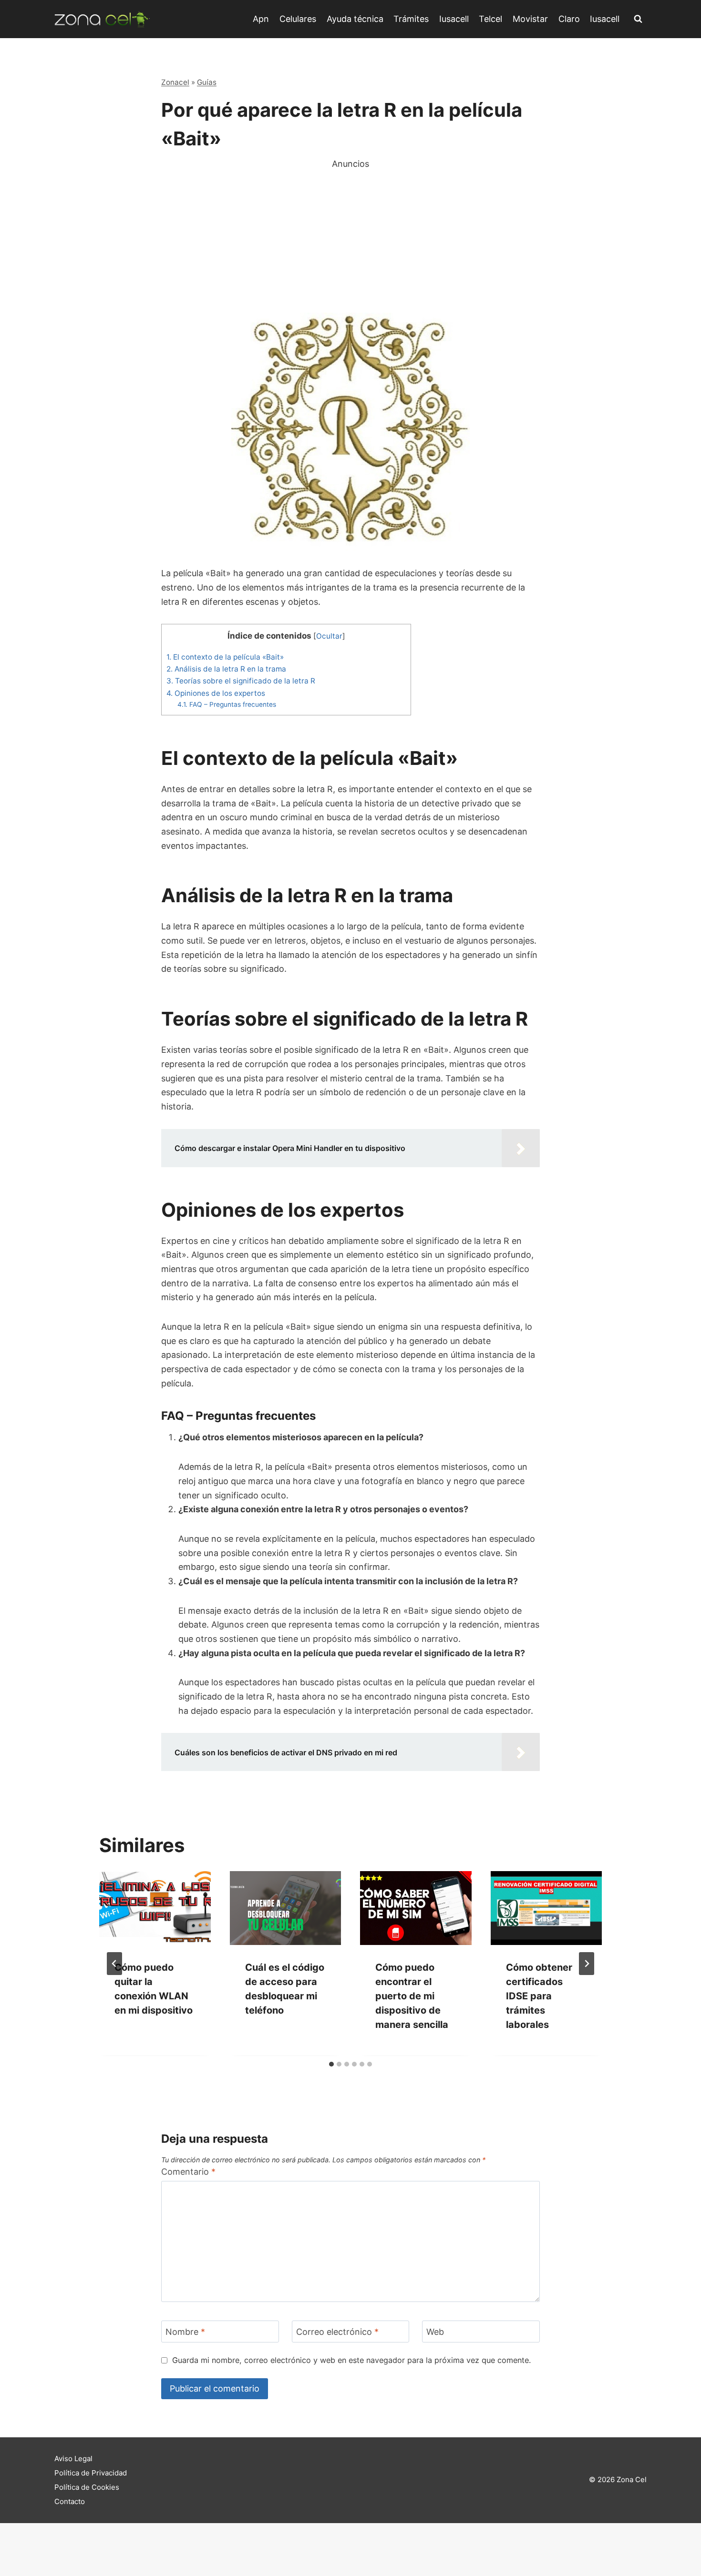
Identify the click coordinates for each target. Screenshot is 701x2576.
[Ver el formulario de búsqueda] (638, 19)
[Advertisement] (350, 237)
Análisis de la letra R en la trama (226, 669)
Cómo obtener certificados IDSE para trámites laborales (539, 1996)
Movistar (530, 19)
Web (435, 2332)
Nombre (185, 2332)
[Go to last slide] (114, 1964)
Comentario (188, 2172)
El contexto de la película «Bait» (225, 657)
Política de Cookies (87, 2487)
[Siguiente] (587, 1964)
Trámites (411, 19)
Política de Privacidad (91, 2473)
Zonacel (175, 82)
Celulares (298, 19)
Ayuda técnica (355, 19)
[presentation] (155, 1908)
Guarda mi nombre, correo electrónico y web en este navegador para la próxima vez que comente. (351, 2360)
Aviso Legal (73, 2459)
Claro (569, 19)
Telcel (490, 19)
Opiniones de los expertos (216, 693)
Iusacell (454, 19)
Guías (207, 82)
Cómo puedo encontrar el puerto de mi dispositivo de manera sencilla (412, 1996)
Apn (261, 19)
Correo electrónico (337, 2332)
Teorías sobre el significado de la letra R (241, 681)
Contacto (70, 2501)
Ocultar (329, 636)
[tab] (331, 2064)
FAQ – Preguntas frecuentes (227, 704)
